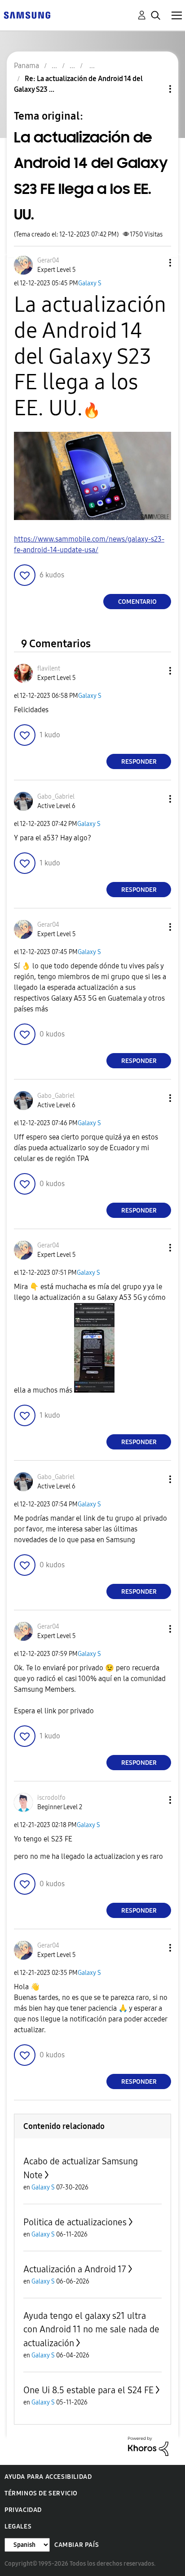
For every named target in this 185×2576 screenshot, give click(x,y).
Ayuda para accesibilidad (48, 2477)
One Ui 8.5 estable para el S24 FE (88, 2390)
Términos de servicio (41, 2493)
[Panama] (27, 15)
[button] (155, 263)
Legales (18, 2527)
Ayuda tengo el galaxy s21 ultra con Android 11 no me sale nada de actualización (91, 2329)
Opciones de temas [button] (155, 89)
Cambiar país (77, 2545)
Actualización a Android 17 (75, 2269)
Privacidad (23, 2510)
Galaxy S (90, 283)
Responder (139, 762)
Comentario (137, 602)
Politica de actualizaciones (75, 2222)
